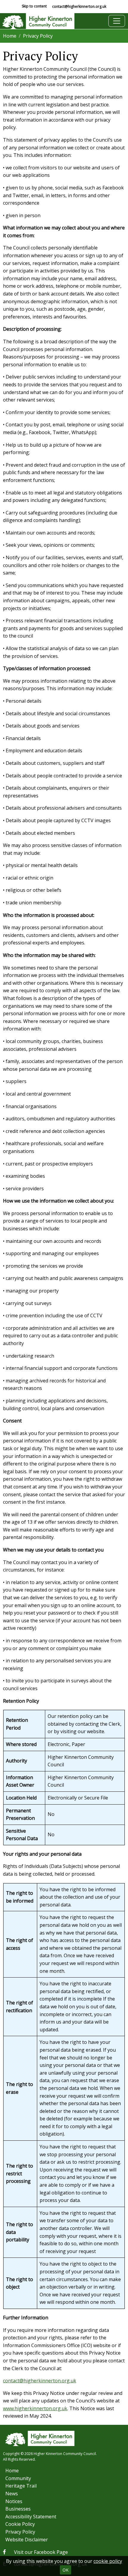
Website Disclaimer (27, 2540)
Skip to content (34, 6)
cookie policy (108, 2561)
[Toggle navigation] (117, 21)
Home (10, 36)
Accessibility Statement (31, 2517)
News (12, 2494)
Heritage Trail (21, 2486)
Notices (14, 2501)
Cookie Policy (20, 2524)
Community (18, 2478)
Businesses (18, 2509)
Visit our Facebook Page (41, 2552)
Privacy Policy (20, 2532)
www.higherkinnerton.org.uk (35, 2408)
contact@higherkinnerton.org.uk (79, 6)
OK (65, 2570)
